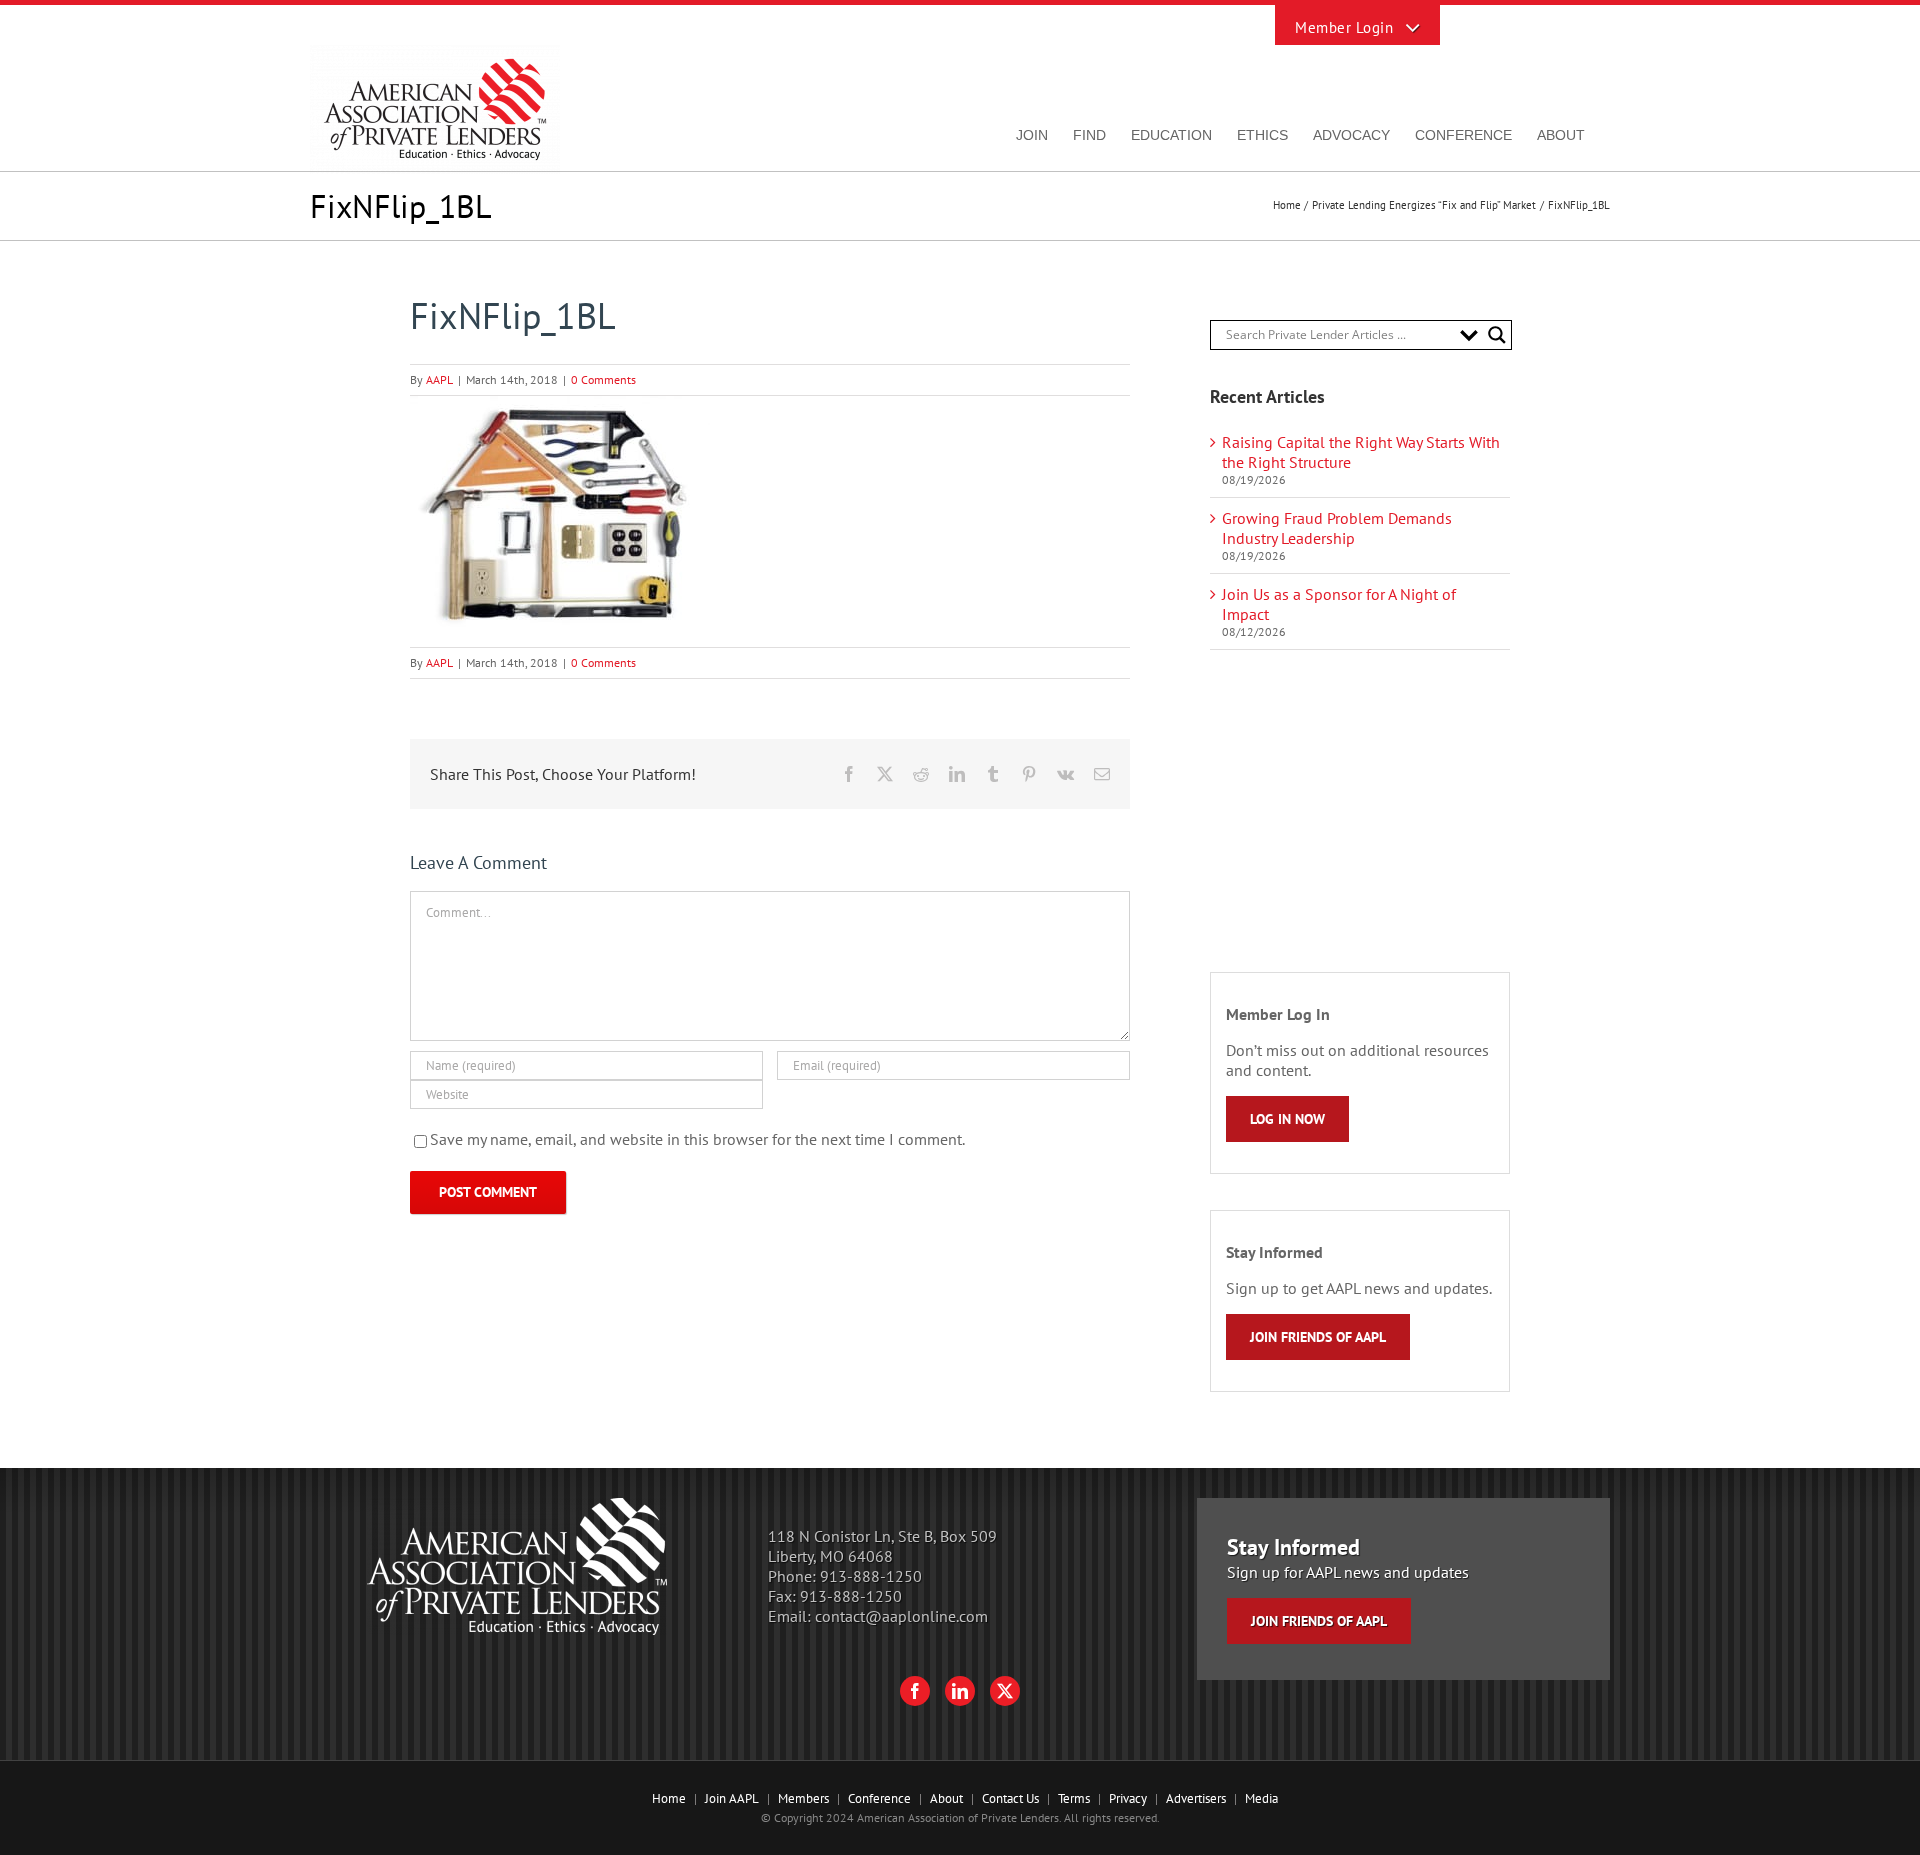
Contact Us (1010, 1798)
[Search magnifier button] (1497, 335)
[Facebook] (915, 1691)
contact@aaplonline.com (901, 1616)
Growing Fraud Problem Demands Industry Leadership (1337, 528)
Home (669, 1798)
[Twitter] (1005, 1691)
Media (1261, 1798)
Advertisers (1196, 1798)
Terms (1074, 1798)
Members (803, 1798)
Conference (879, 1798)
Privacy (1128, 1798)
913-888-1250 (871, 1576)
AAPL (439, 379)
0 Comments (603, 379)
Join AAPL (732, 1798)
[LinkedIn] (960, 1691)
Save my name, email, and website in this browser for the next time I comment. (697, 1139)
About (946, 1798)
